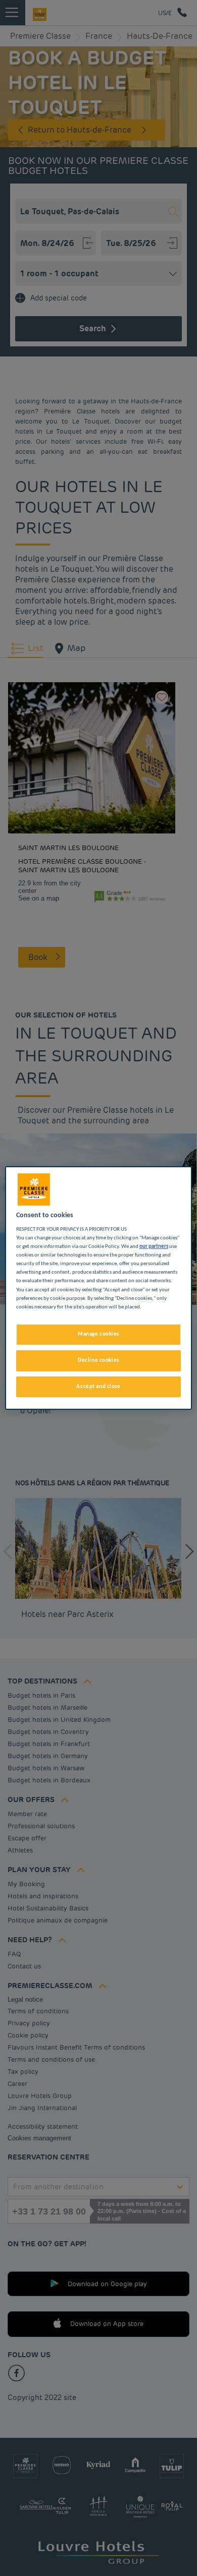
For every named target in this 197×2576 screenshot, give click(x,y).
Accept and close (98, 1387)
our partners (154, 1246)
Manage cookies (98, 1334)
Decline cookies (98, 1360)
